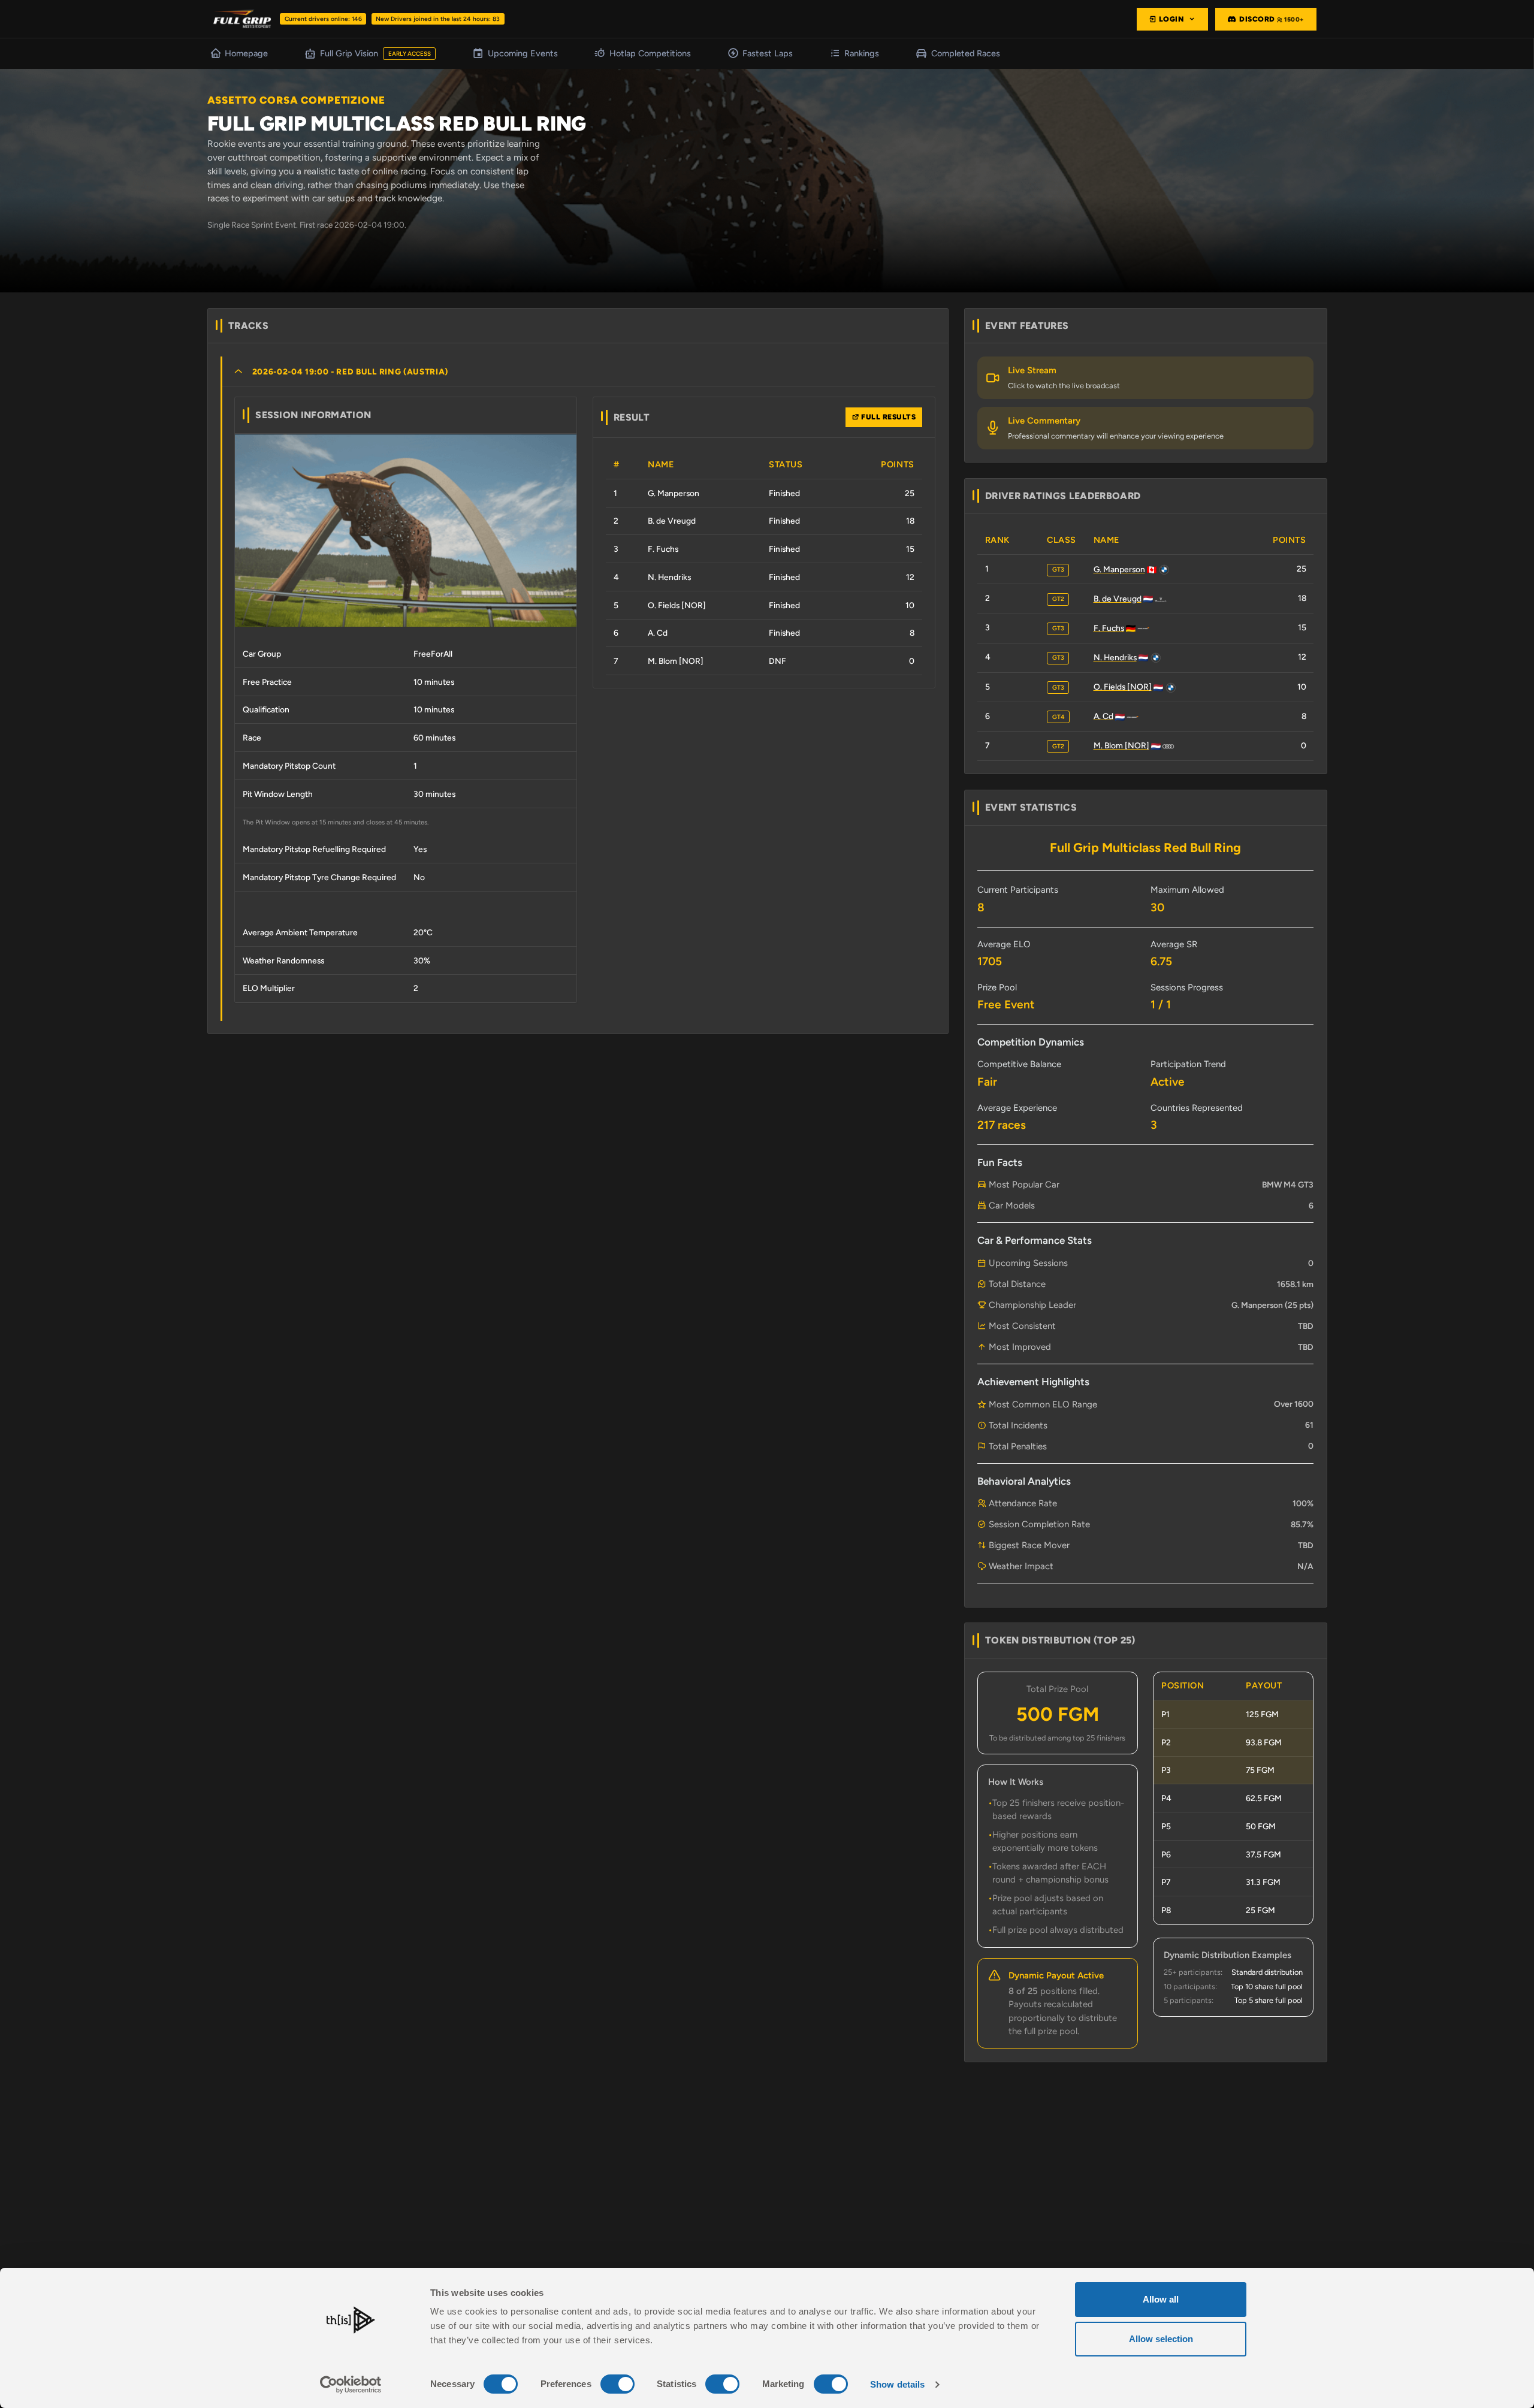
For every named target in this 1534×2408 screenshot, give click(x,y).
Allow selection (1161, 2339)
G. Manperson (1119, 569)
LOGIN (1172, 19)
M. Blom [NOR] (1121, 745)
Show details (897, 2384)
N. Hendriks (1115, 657)
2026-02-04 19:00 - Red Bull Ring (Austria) (351, 371)
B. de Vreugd (1118, 599)
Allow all (1161, 2299)
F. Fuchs (1109, 628)
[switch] (617, 2384)
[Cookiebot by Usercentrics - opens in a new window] (351, 2385)
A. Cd (1103, 716)
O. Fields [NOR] (1123, 687)
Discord (1272, 19)
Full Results (888, 417)
